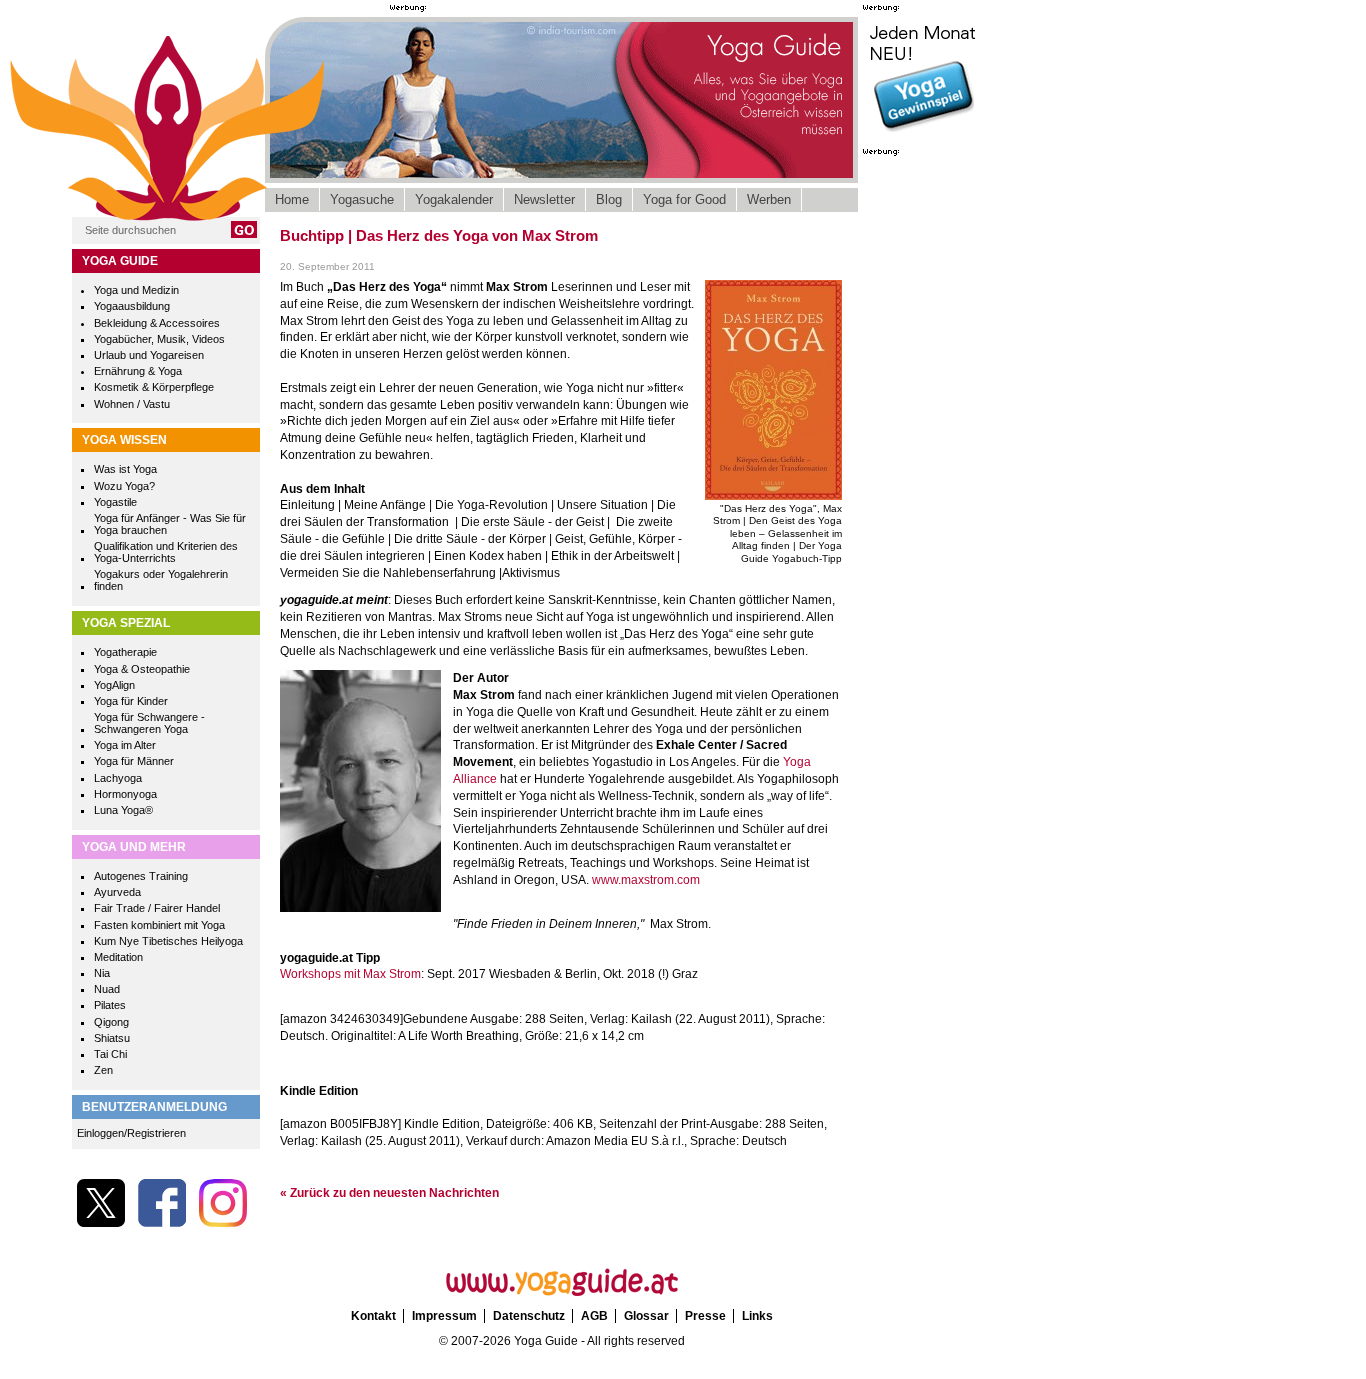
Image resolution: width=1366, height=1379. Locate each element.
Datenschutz (529, 1316)
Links (757, 1316)
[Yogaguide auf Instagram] (223, 1223)
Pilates (110, 1005)
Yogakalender (454, 199)
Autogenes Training (141, 876)
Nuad (107, 989)
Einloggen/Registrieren (131, 1133)
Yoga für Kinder (131, 701)
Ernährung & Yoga (138, 371)
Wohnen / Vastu (132, 404)
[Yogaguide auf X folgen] (101, 1223)
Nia (102, 973)
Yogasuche (362, 199)
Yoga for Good (684, 199)
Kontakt (373, 1316)
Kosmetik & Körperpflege (154, 387)
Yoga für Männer (134, 761)
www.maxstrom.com (646, 880)
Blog (609, 199)
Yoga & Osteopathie (142, 669)
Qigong (111, 1022)
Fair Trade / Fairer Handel (157, 908)
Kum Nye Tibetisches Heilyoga (168, 941)
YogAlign (114, 685)
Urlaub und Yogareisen (149, 355)
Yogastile (115, 502)
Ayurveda (117, 892)
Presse (705, 1316)
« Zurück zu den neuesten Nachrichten (389, 1193)
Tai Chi (110, 1054)
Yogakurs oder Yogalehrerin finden (161, 580)
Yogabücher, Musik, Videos (159, 339)
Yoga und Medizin (136, 290)
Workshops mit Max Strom (350, 974)
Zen (103, 1070)
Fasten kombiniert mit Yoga (159, 925)
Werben (769, 199)
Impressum (444, 1316)
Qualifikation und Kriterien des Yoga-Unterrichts (166, 552)
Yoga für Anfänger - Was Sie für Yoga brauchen (170, 524)
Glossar (646, 1316)
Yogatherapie (125, 652)
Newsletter (544, 199)
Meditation (118, 957)
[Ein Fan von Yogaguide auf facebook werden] (162, 1223)
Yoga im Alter (125, 745)
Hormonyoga (125, 794)
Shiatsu (112, 1038)
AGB (594, 1316)
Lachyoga (118, 778)
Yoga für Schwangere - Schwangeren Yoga (149, 723)
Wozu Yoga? (124, 486)
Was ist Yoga (125, 469)
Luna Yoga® (123, 810)
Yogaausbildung (132, 306)
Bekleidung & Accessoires (157, 323)
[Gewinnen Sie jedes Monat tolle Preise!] (923, 134)
